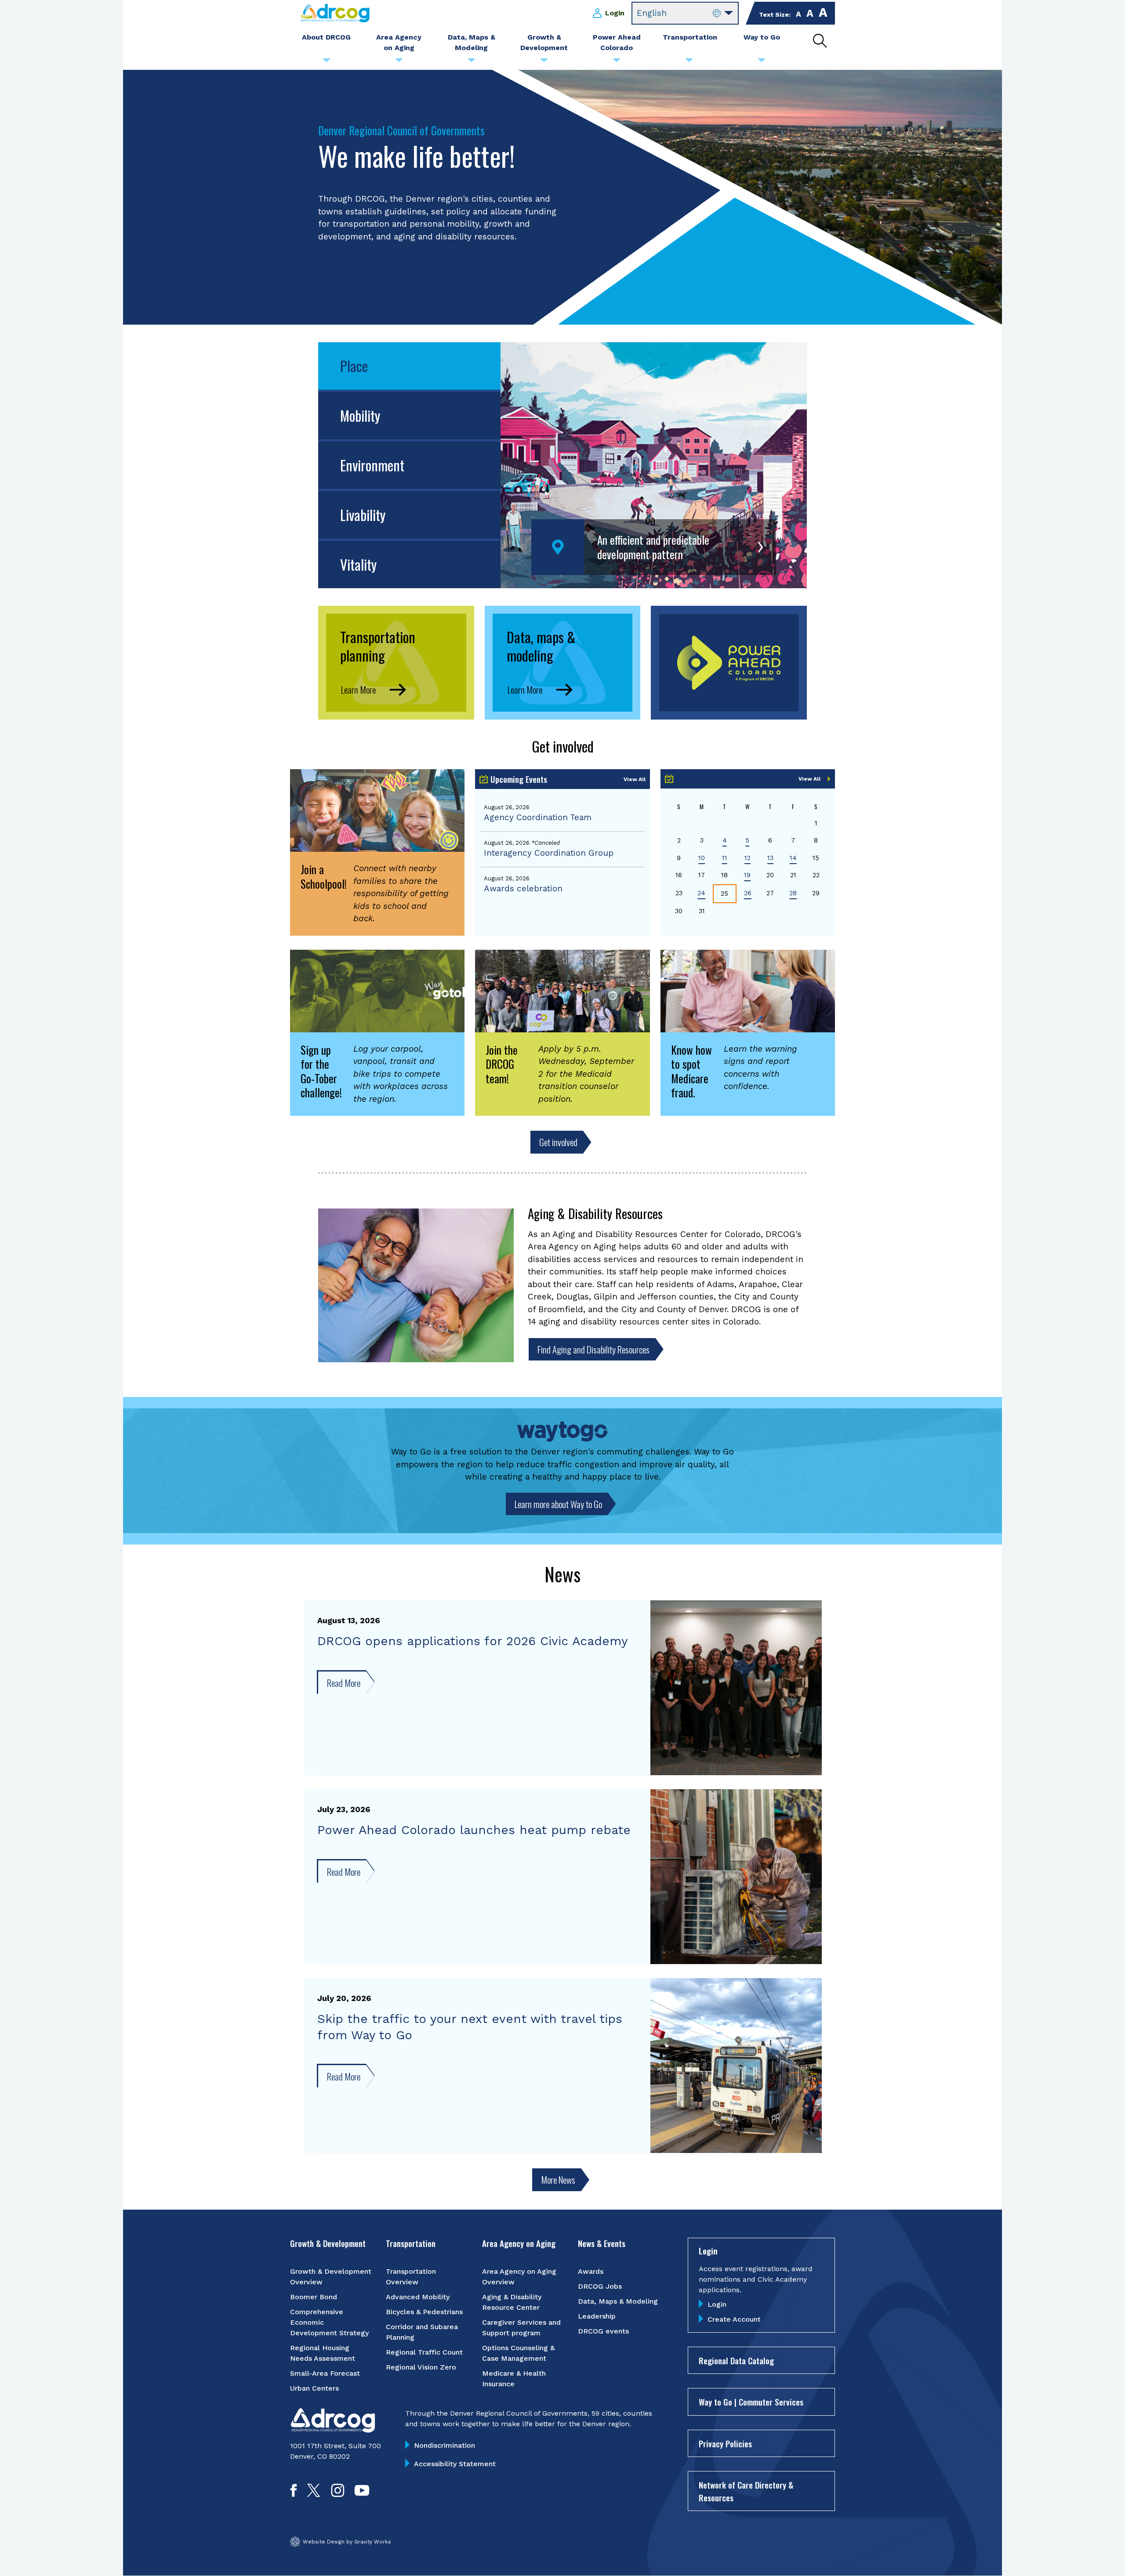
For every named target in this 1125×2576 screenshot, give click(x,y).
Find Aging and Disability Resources (593, 1349)
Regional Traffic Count (424, 2352)
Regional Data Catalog (736, 2360)
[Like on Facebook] (294, 2494)
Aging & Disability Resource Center (512, 2302)
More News (558, 2180)
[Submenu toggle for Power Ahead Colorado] (617, 62)
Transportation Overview (411, 2277)
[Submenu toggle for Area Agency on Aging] (399, 62)
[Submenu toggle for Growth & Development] (544, 62)
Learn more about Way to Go (558, 1504)
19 (747, 875)
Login (615, 13)
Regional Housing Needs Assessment (323, 2353)
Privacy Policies (725, 2443)
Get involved (558, 1142)
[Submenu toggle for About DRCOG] (327, 62)
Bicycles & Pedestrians (424, 2312)
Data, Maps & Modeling (618, 2301)
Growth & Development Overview (331, 2277)
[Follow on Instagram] (338, 2494)
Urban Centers (314, 2388)
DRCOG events (603, 2331)
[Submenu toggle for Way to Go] (762, 62)
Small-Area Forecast (325, 2373)
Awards (591, 2271)
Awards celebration (523, 888)
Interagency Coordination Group (549, 853)
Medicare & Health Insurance (514, 2379)
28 (793, 893)
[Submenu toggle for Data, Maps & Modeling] (472, 62)
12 (748, 858)
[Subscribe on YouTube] (362, 2494)
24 (701, 893)
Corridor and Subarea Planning (422, 2332)
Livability (363, 515)
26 (748, 893)
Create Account (734, 2319)
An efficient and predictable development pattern (653, 547)
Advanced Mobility (418, 2297)
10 (702, 858)
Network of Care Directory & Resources (746, 2491)
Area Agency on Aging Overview (519, 2277)
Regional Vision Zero (421, 2367)
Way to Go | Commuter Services (751, 2402)
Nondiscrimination (445, 2445)
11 (725, 858)
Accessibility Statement (455, 2464)
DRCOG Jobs (600, 2286)
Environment (372, 465)
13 (770, 858)
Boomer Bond (314, 2297)
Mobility (360, 415)
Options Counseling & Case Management (518, 2353)
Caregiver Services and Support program (521, 2328)
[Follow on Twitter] (314, 2494)
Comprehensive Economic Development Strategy (329, 2322)
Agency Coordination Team (538, 817)
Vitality (358, 564)
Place (354, 366)
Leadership (597, 2316)
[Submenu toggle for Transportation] (689, 62)
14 (793, 858)
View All (635, 779)
